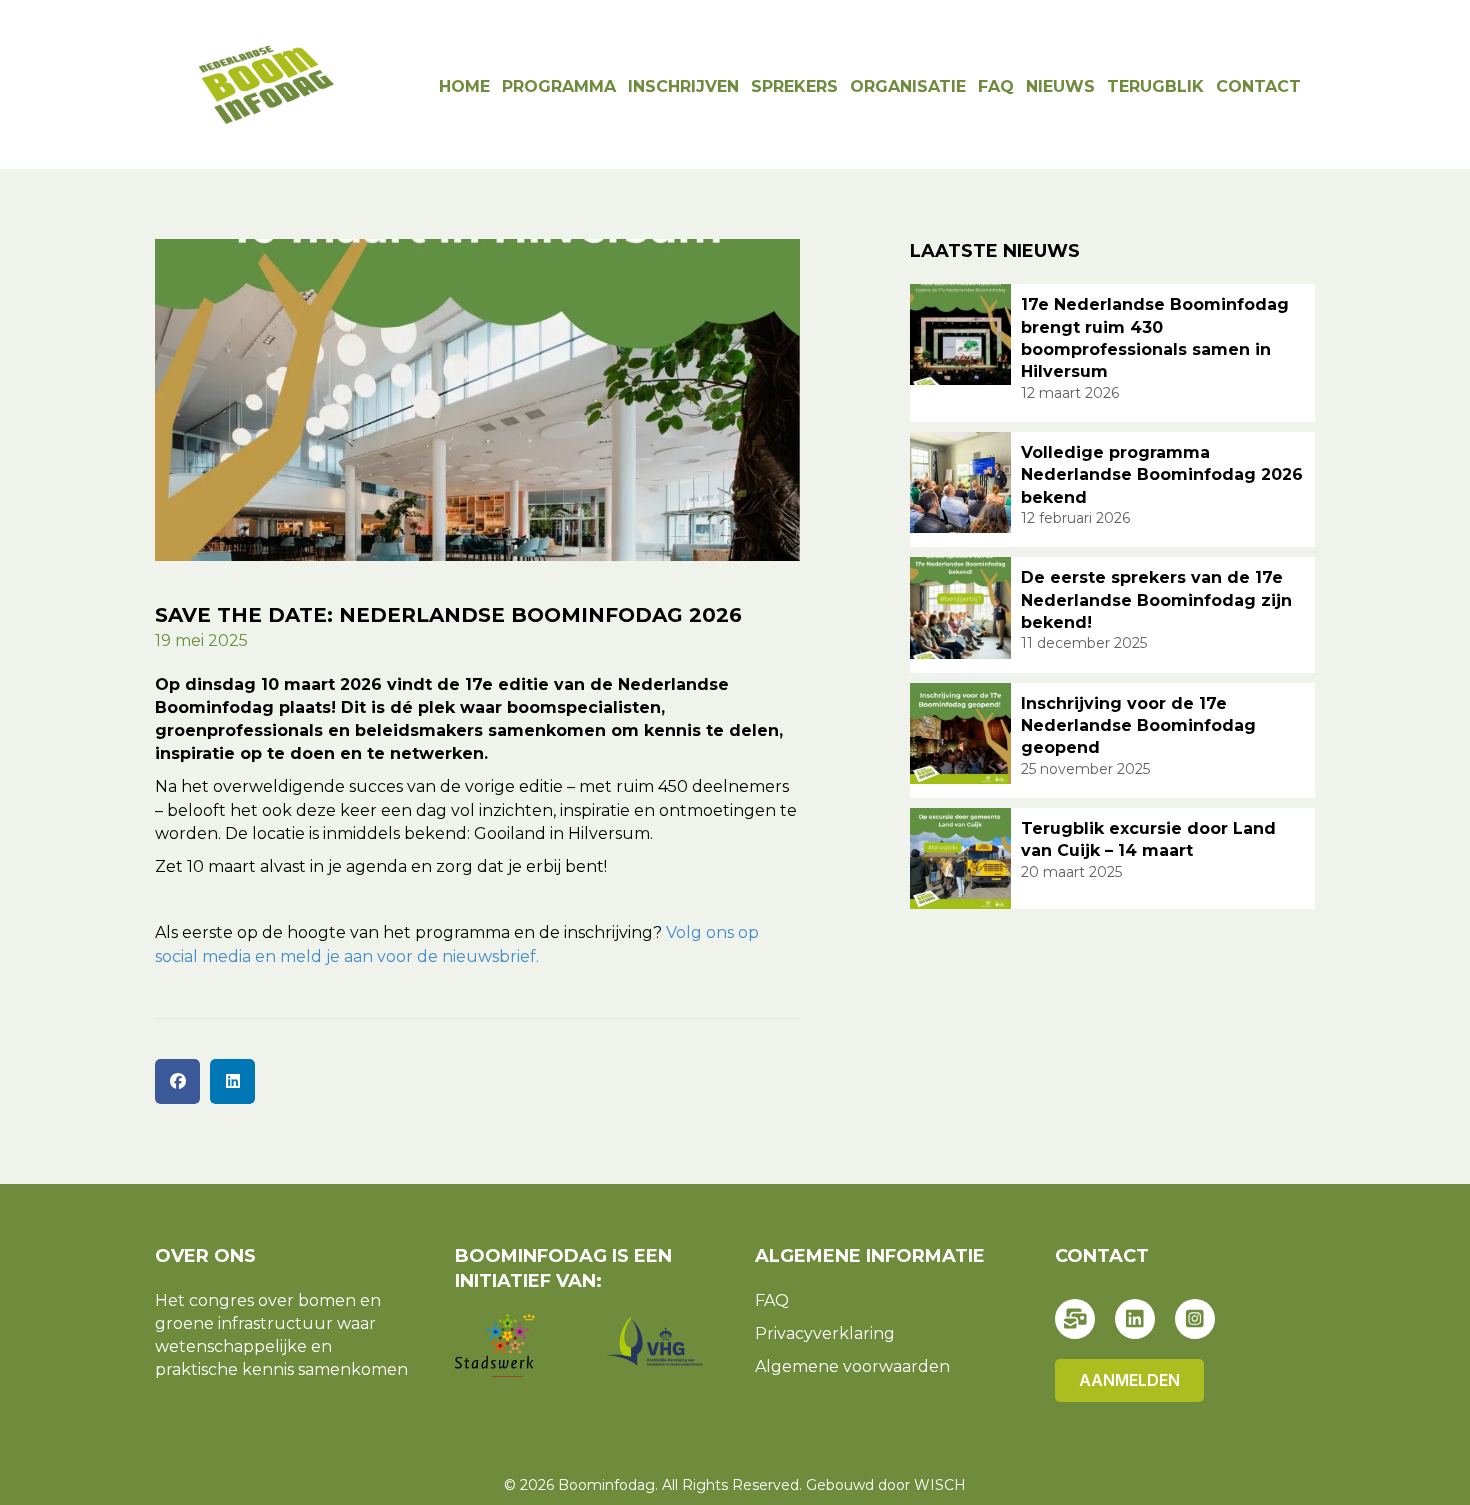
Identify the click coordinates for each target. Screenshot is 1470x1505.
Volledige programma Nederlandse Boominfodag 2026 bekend (1162, 475)
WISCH (940, 1485)
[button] (1075, 1319)
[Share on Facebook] (177, 1081)
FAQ (772, 1300)
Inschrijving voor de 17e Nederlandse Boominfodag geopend (1138, 726)
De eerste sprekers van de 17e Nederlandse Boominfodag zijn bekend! (1156, 600)
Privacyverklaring (825, 1333)
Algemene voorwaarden (852, 1366)
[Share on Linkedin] (232, 1081)
